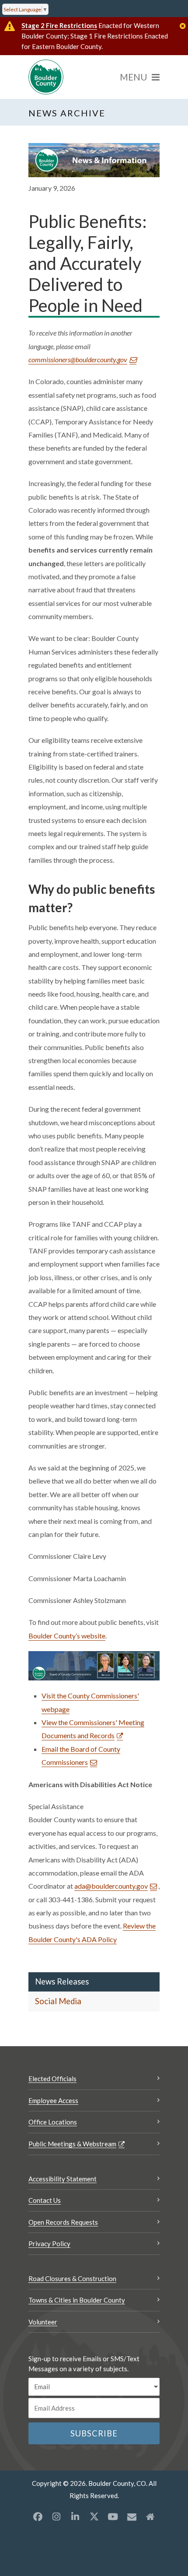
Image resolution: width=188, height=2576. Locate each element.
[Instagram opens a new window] (56, 2516)
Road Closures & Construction (72, 2278)
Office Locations (53, 2122)
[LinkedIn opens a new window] (75, 2516)
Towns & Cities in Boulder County (77, 2300)
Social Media (58, 2001)
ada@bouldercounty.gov (111, 1886)
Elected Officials (52, 2079)
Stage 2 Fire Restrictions (59, 25)
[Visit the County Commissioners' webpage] (94, 1665)
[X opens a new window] (94, 2516)
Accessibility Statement (63, 2179)
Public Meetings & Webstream (72, 2144)
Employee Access (53, 2100)
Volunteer (43, 2322)
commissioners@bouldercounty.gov (78, 359)
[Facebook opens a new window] (38, 2516)
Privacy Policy (49, 2243)
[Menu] (140, 77)
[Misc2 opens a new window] (150, 2516)
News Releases (62, 1981)
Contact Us (45, 2200)
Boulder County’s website (67, 1636)
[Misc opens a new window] (132, 2516)
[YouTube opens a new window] (113, 2516)
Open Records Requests (63, 2222)
